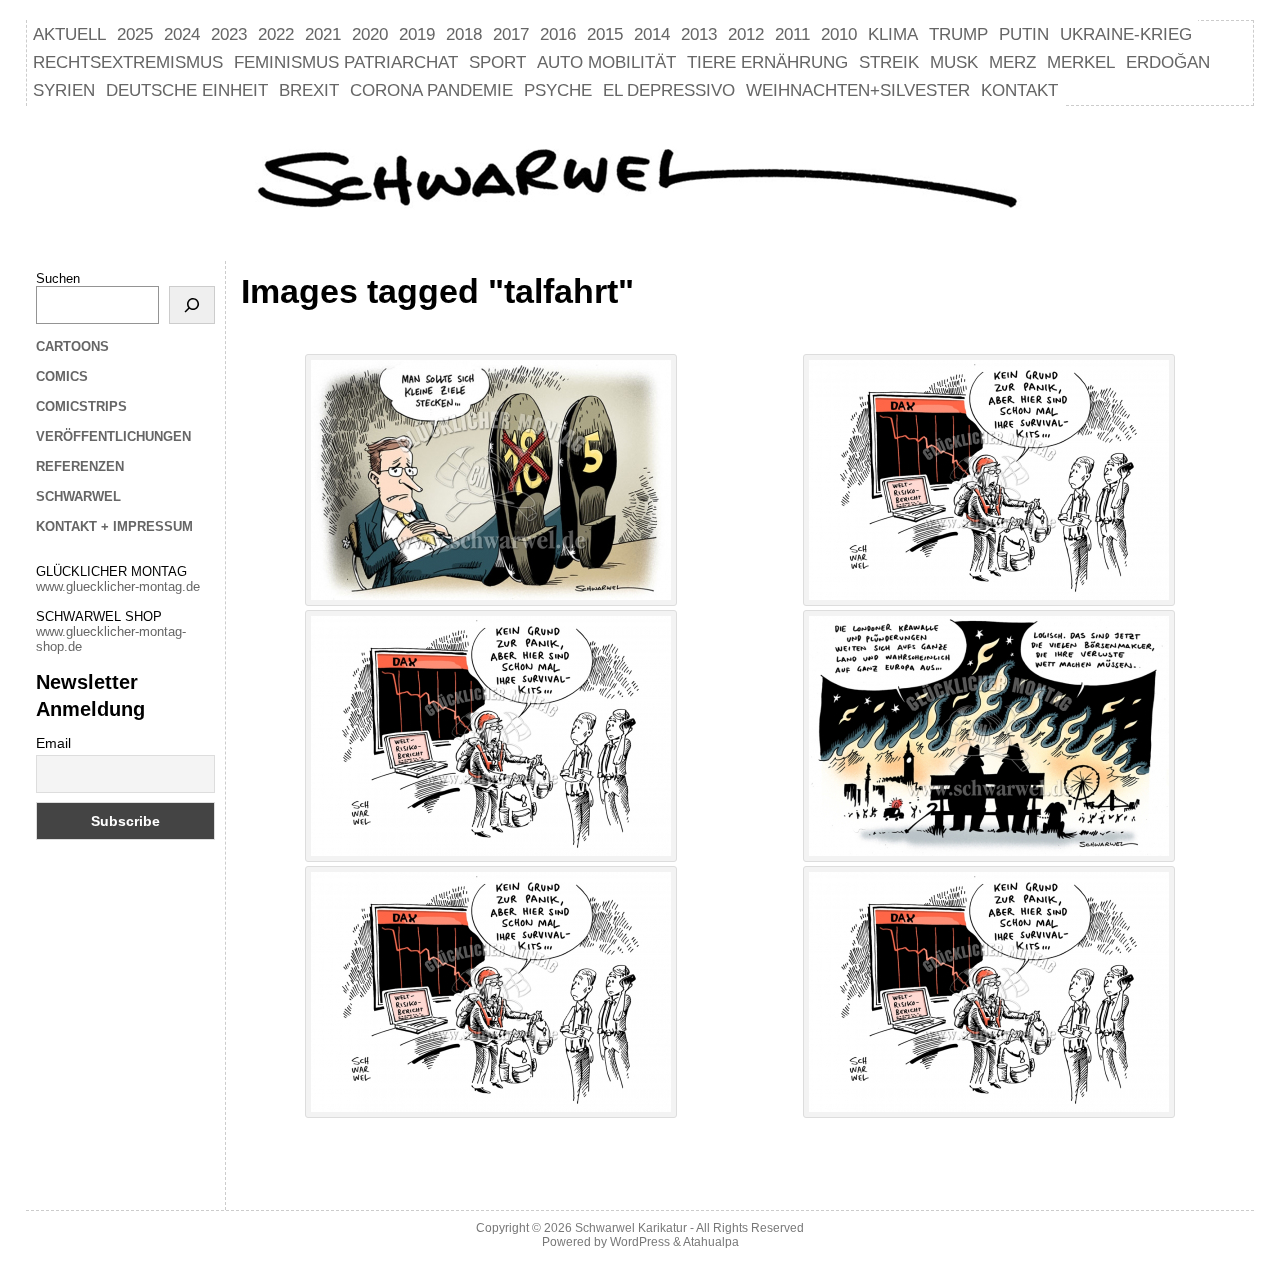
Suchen (58, 278)
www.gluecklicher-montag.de (118, 586)
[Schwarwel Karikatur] (639, 181)
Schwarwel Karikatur (631, 1228)
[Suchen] (192, 305)
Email (53, 743)
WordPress (640, 1242)
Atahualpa (711, 1242)
